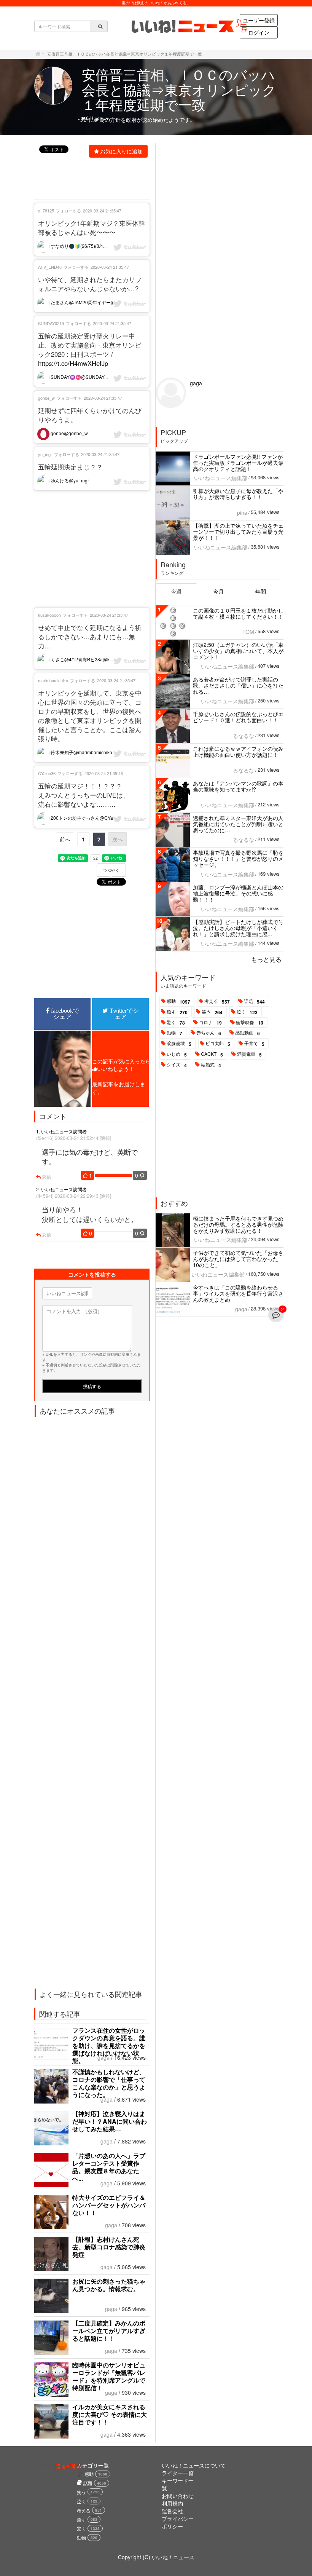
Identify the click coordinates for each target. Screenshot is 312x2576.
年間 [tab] (261, 591)
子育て (254, 1044)
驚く (176, 1023)
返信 (46, 1177)
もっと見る (266, 959)
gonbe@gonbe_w (69, 433)
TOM (248, 632)
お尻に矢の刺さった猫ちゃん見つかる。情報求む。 (109, 2285)
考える (217, 1001)
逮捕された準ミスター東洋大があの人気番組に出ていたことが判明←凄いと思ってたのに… (238, 824)
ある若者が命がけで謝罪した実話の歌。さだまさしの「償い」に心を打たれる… (238, 685)
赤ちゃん (209, 1033)
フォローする (68, 211)
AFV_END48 (50, 267)
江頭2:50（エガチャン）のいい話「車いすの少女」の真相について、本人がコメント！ (238, 651)
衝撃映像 (250, 1023)
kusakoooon (49, 615)
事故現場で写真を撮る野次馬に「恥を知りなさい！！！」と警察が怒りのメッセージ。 (238, 859)
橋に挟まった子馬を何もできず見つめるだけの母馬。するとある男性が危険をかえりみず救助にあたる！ (238, 1224)
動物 (174, 1033)
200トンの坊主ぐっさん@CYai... (84, 818)
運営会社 (172, 2511)
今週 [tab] (176, 591)
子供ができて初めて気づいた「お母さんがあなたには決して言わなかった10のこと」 (238, 1259)
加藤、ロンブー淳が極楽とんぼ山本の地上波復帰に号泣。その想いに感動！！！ (238, 893)
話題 (254, 1001)
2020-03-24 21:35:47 (102, 211)
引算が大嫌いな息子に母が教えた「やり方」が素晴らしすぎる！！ (238, 494)
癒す (177, 1012)
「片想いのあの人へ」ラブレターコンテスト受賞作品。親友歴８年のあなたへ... (109, 2167)
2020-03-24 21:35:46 (104, 773)
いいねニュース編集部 (221, 478)
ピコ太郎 (218, 1044)
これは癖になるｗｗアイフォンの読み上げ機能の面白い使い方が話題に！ (238, 752)
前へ (65, 839)
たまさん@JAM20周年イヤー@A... (86, 302)
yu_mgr (45, 454)
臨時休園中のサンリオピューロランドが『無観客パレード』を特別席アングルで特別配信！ (109, 2376)
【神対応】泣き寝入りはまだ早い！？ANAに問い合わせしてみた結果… (110, 2121)
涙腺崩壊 (179, 1044)
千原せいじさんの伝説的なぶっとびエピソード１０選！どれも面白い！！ (238, 717)
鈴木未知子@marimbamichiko (81, 752)
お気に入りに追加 (121, 151)
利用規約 (172, 2503)
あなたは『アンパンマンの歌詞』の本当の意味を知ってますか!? (238, 786)
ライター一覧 (178, 2473)
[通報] (105, 1138)
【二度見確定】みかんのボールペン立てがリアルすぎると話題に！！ (109, 2331)
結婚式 (211, 1065)
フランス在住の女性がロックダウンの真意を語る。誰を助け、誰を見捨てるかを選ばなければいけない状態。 (109, 2045)
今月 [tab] (218, 591)
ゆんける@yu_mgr (69, 480)
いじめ (177, 1054)
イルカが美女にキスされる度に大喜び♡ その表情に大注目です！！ (110, 2414)
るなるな (244, 736)
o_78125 (46, 211)
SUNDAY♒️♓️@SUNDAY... (79, 377)
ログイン (259, 32)
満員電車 (249, 1054)
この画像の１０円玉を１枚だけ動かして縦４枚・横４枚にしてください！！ (238, 613)
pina (242, 512)
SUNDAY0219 (51, 323)
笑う (212, 1012)
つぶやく (111, 870)
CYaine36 (47, 773)
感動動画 (248, 1033)
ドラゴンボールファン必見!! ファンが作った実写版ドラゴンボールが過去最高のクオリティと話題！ (238, 463)
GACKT (212, 1054)
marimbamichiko (53, 680)
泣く (247, 1012)
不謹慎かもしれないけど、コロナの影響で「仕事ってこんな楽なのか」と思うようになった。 (109, 2083)
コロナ (210, 1023)
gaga (103, 2057)
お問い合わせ (178, 2496)
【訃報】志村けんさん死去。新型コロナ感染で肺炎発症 (109, 2247)
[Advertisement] (92, 549)
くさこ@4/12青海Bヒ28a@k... (81, 659)
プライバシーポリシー (178, 2522)
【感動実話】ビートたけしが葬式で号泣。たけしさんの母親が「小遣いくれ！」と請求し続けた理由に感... (238, 928)
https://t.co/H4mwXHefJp (73, 363)
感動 (178, 1001)
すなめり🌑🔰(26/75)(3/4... (78, 246)
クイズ (177, 1065)
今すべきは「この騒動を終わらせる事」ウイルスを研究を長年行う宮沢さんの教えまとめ (238, 1293)
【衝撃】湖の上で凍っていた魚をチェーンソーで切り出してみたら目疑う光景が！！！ (238, 531)
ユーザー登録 (259, 20)
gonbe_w (46, 398)
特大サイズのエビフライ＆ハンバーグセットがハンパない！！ (109, 2205)
